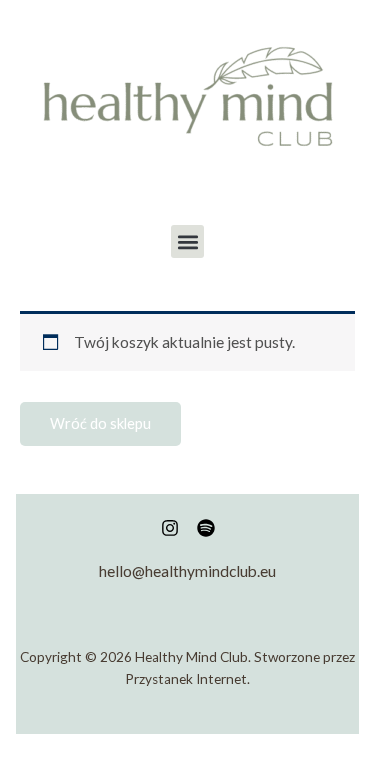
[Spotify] (206, 528)
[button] (187, 241)
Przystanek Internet (186, 679)
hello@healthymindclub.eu (187, 571)
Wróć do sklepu (100, 423)
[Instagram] (170, 528)
